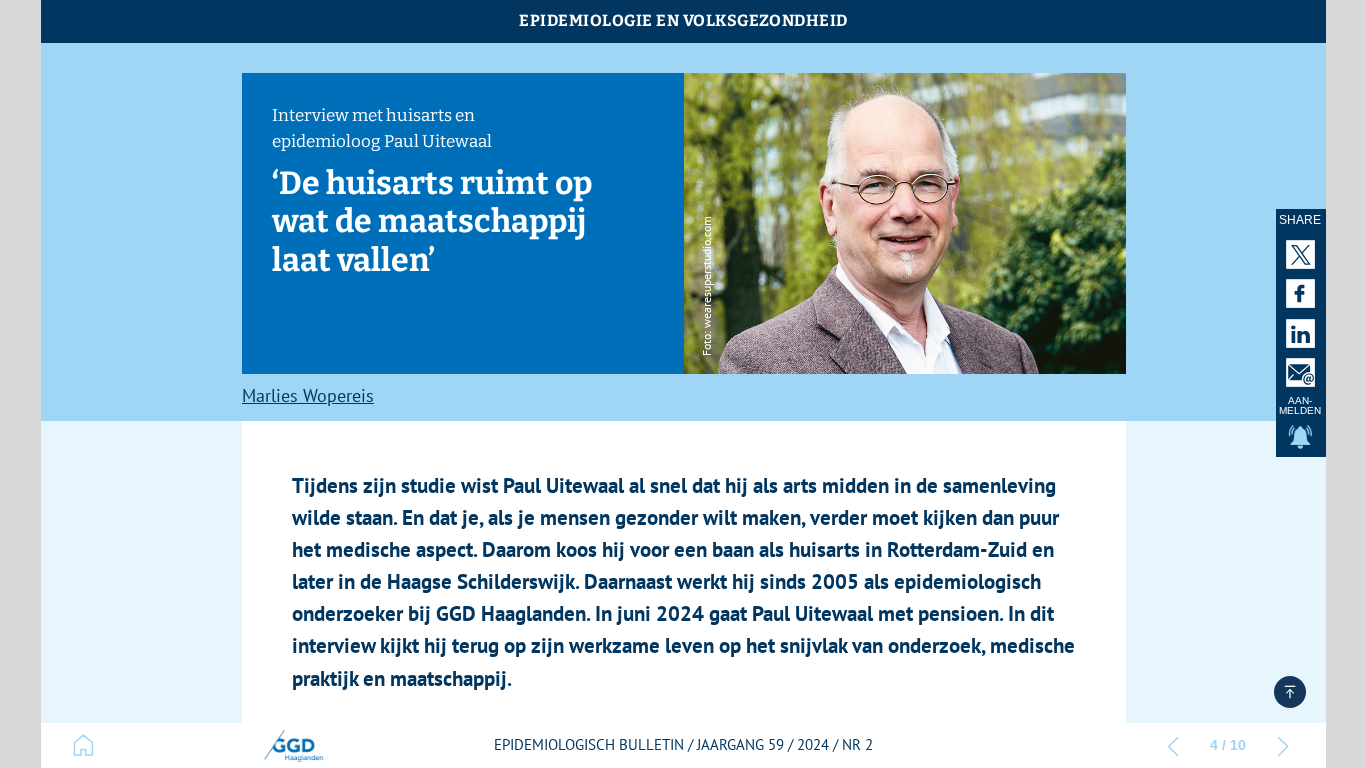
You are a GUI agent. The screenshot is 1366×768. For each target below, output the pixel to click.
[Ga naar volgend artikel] (1283, 745)
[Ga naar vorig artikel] (1173, 745)
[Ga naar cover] (83, 745)
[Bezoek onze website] (293, 745)
